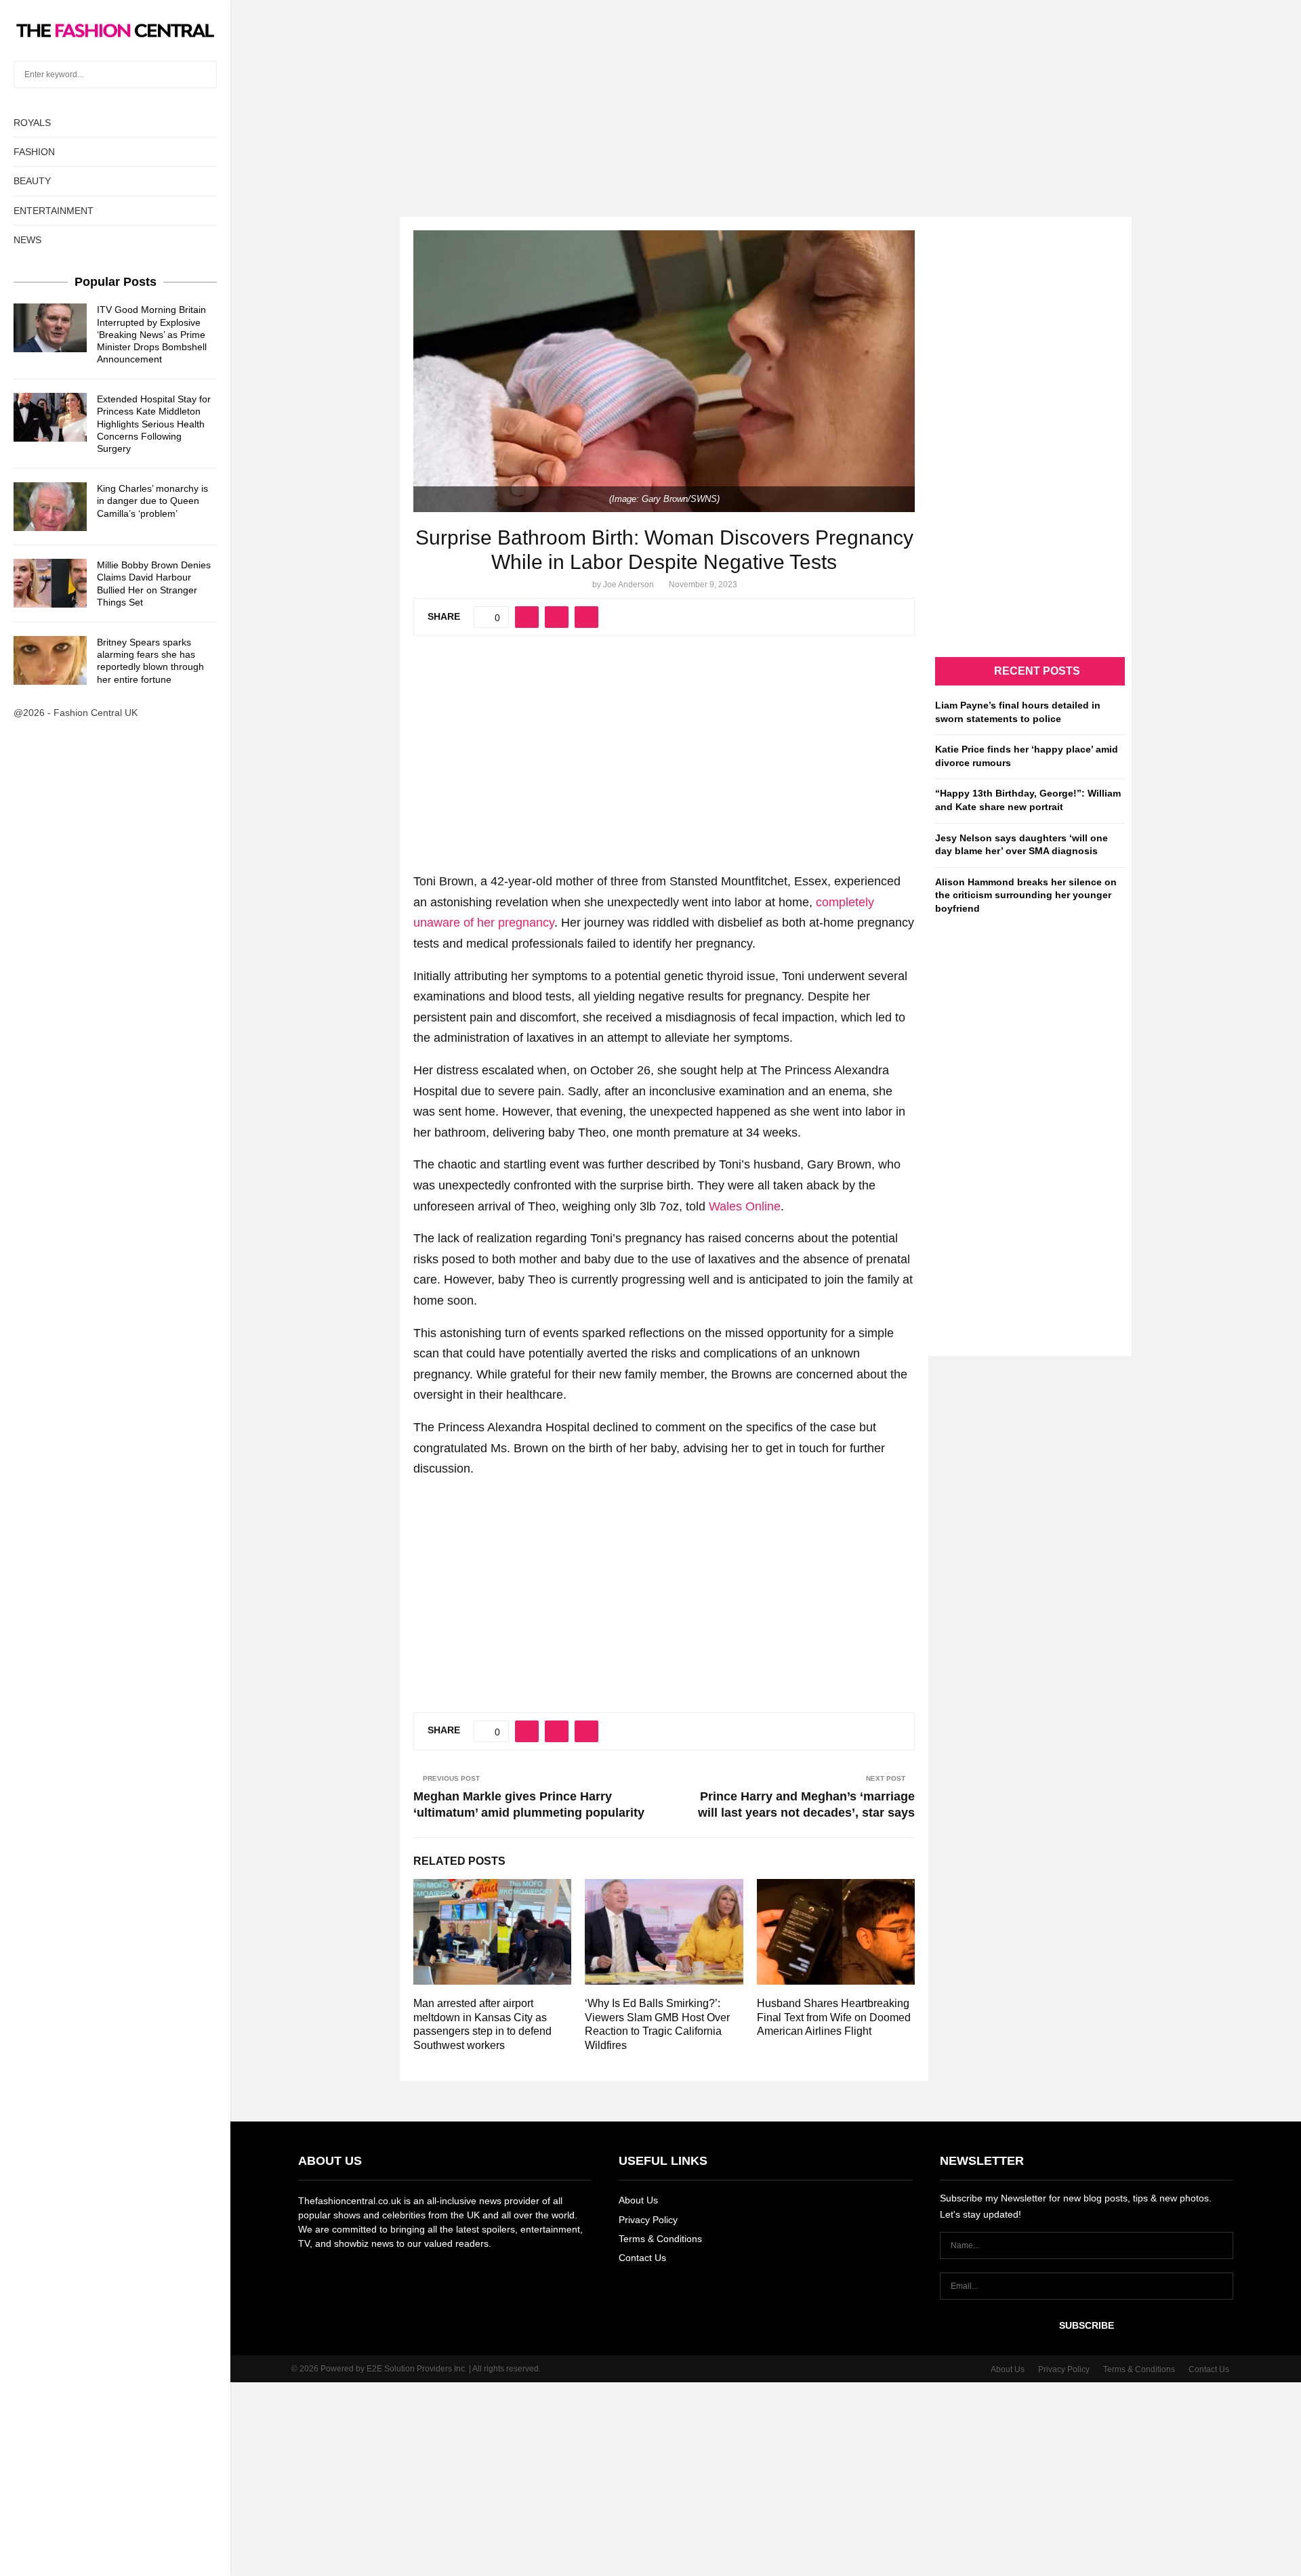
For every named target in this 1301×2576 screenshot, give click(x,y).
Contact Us (642, 2258)
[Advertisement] (650, 95)
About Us (638, 2200)
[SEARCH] (203, 75)
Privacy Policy (648, 2220)
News (27, 240)
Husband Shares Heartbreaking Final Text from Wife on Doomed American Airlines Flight (834, 2018)
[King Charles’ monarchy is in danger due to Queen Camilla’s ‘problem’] (50, 507)
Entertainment (54, 211)
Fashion (34, 152)
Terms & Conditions (660, 2239)
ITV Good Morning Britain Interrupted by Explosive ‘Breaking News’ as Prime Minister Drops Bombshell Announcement (152, 334)
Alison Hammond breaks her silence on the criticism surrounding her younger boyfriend (1026, 895)
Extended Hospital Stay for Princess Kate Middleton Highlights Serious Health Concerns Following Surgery (154, 424)
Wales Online (745, 1206)
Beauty (32, 181)
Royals (32, 123)
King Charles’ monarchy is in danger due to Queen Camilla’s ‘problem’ (152, 501)
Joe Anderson (628, 585)
